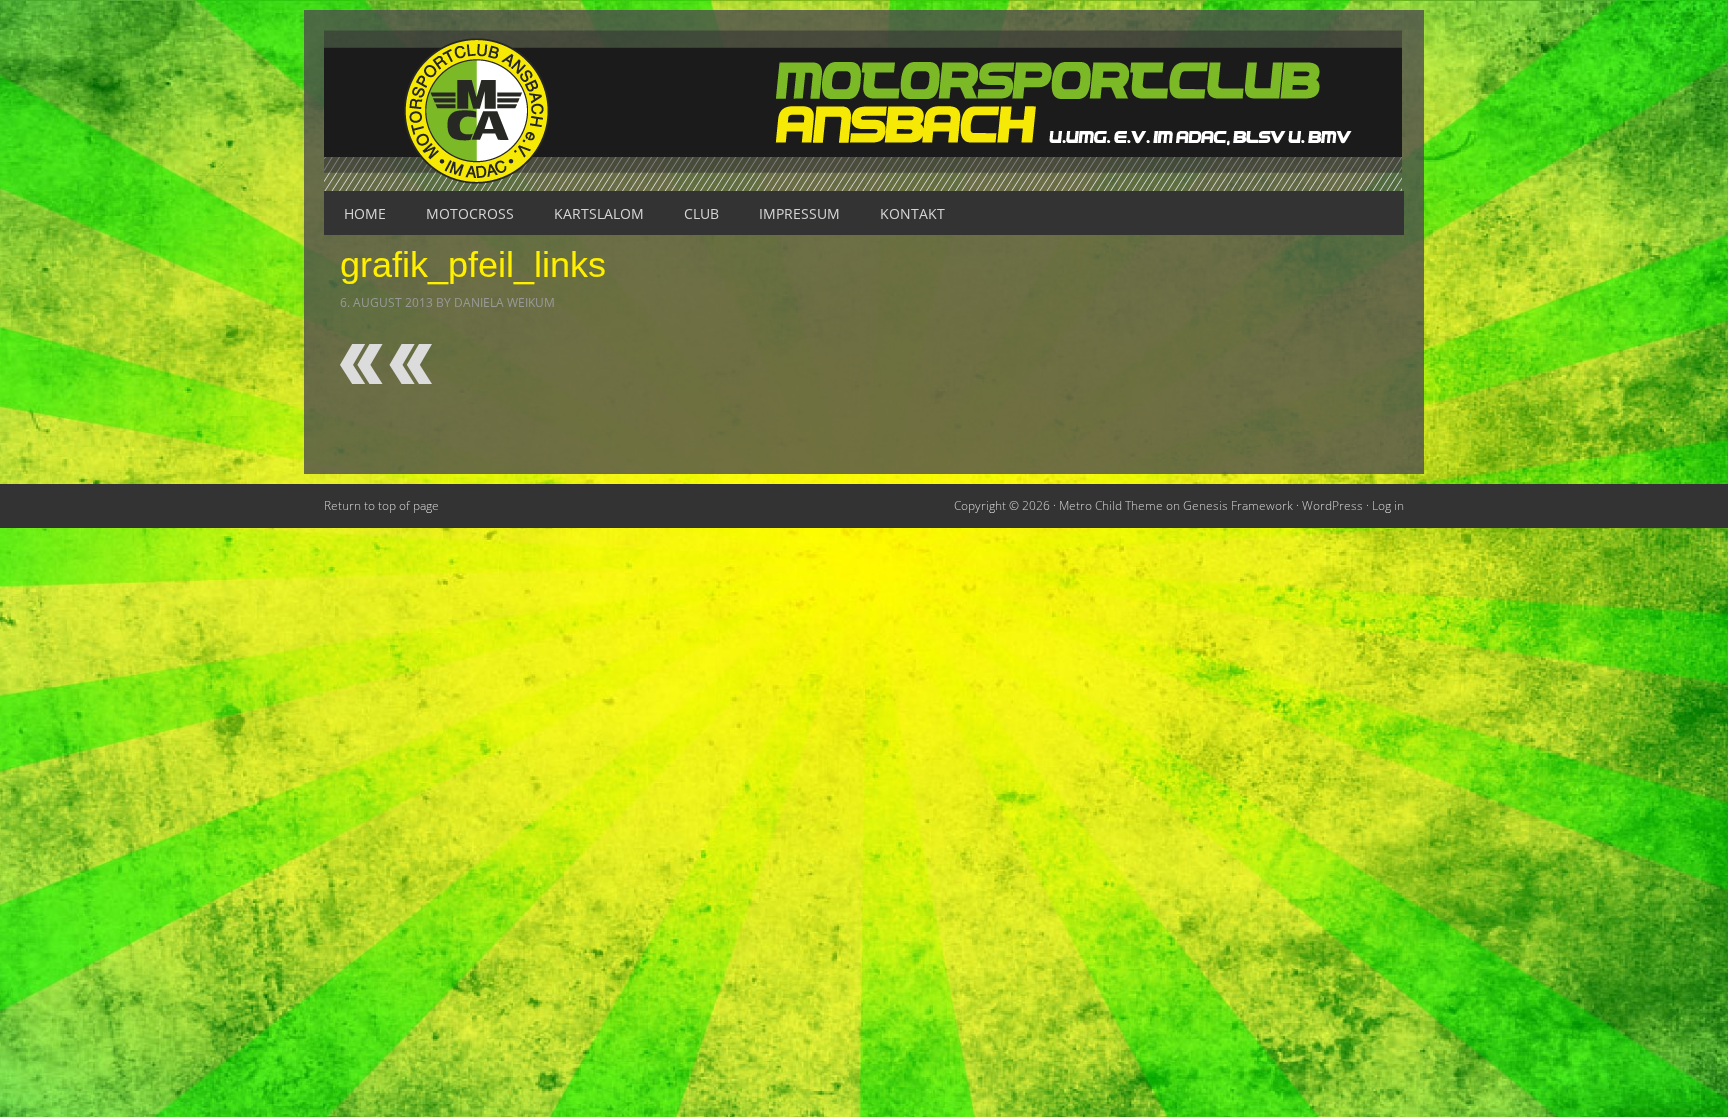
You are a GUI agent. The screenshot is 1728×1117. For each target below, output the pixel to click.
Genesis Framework (1238, 505)
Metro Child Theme (1111, 505)
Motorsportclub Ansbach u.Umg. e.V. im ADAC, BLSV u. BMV (864, 110)
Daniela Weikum (504, 302)
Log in (1388, 505)
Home (365, 213)
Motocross (470, 213)
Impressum (799, 213)
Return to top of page (381, 505)
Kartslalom (599, 213)
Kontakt (912, 213)
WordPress (1332, 505)
